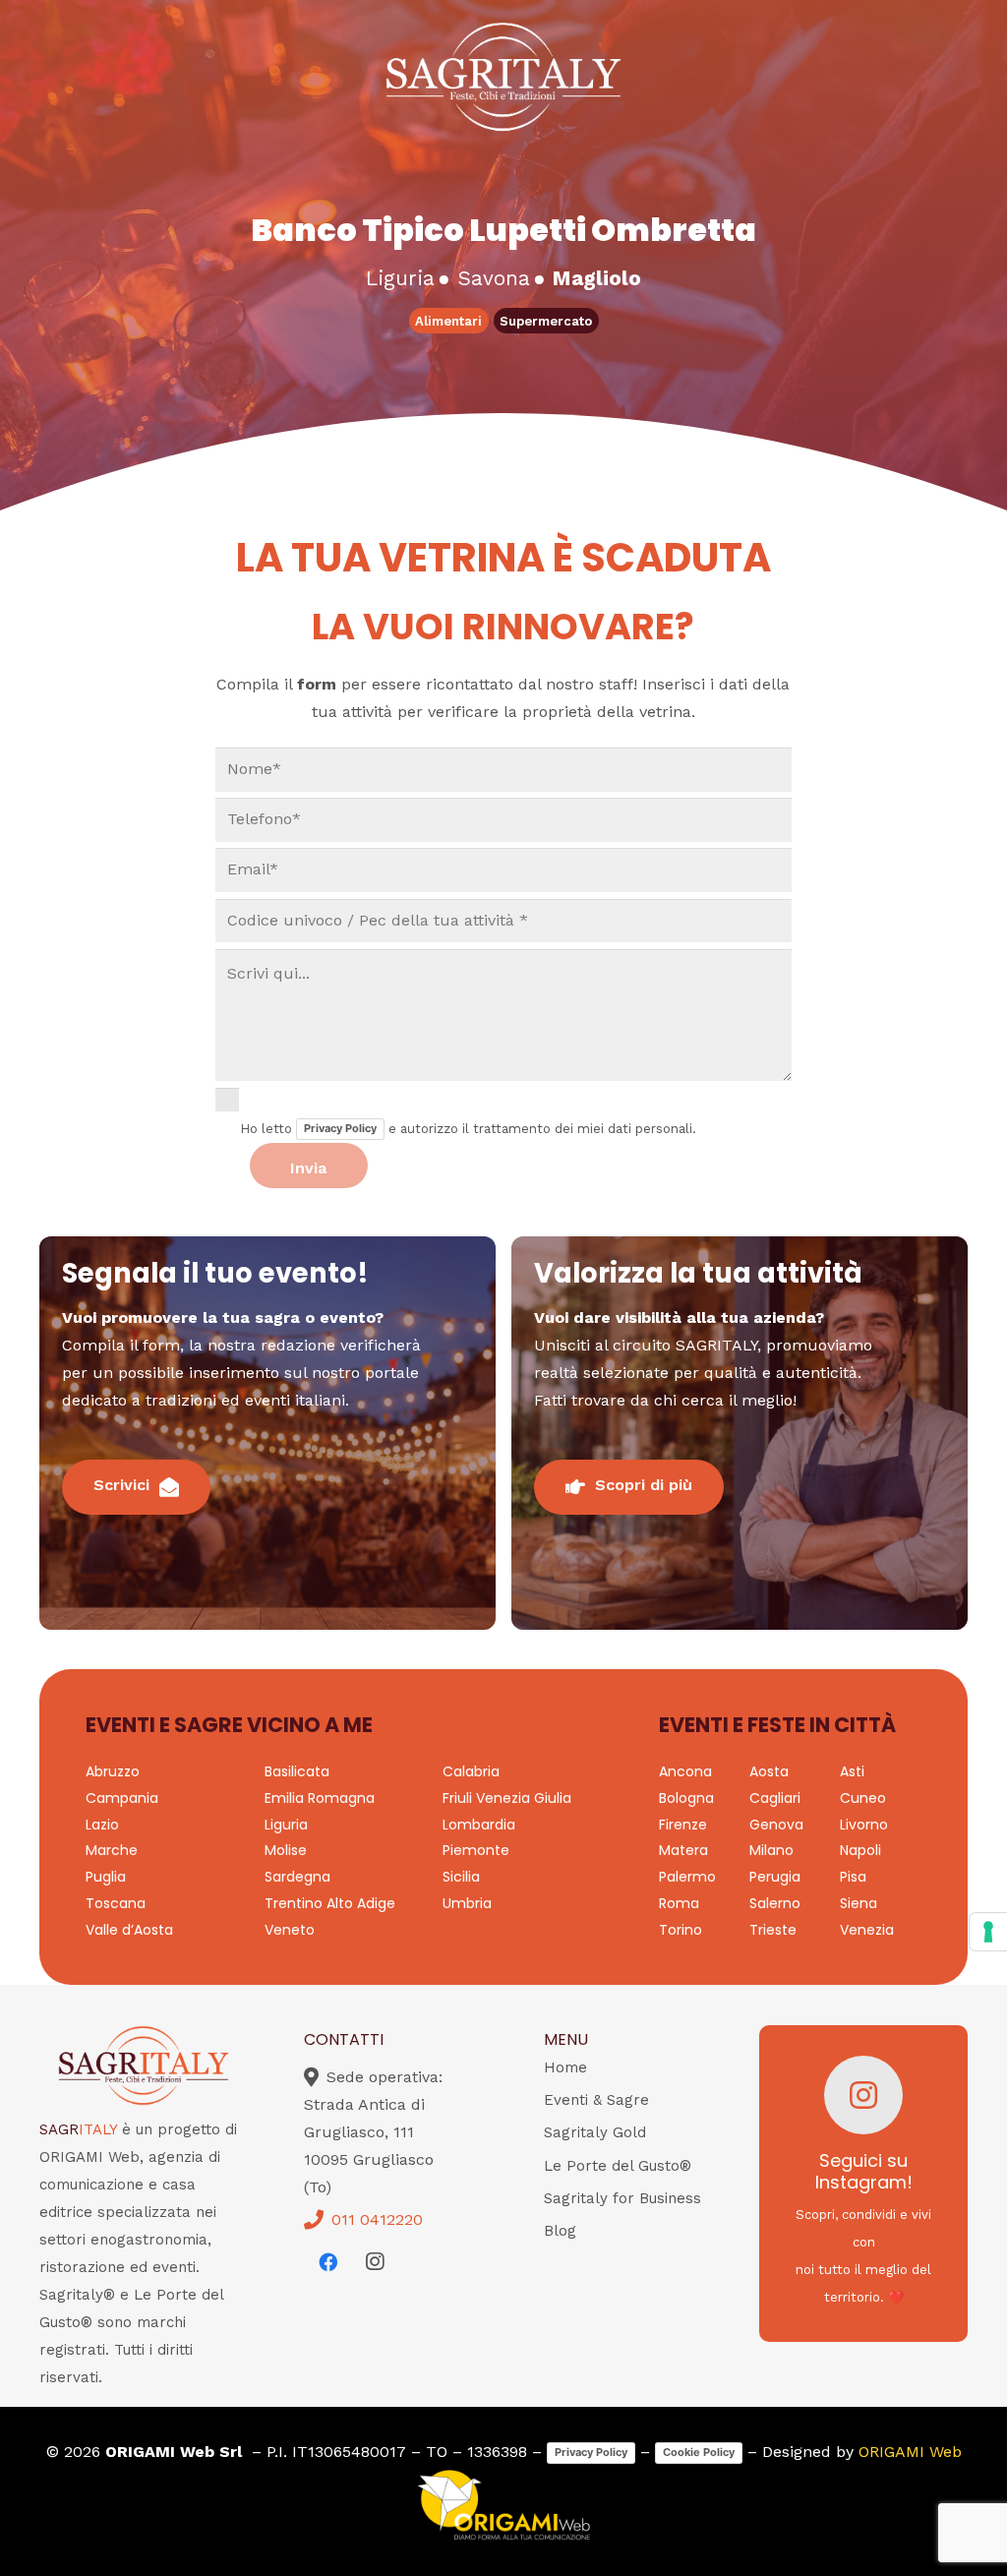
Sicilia (461, 1877)
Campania (122, 1798)
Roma (679, 1903)
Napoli (860, 1850)
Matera (683, 1850)
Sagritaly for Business (622, 2198)
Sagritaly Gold (595, 2132)
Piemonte (476, 1850)
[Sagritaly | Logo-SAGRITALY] (503, 77)
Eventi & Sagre (596, 2100)
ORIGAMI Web (910, 2452)
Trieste (773, 1930)
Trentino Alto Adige (330, 1903)
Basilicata (297, 1771)
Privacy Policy (340, 1128)
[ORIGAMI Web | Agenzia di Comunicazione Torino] (503, 2505)
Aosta (769, 1771)
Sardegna (297, 1877)
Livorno (864, 1825)
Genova (776, 1825)
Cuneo (863, 1798)
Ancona (685, 1771)
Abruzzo (113, 1771)
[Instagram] (375, 2262)
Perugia (775, 1877)
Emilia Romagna (320, 1798)
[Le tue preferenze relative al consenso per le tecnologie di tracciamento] (988, 1932)
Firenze (683, 1825)
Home (565, 2067)
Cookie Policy (699, 2452)
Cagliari (775, 1798)
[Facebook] (327, 2262)
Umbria (467, 1903)
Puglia (106, 1877)
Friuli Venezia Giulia (507, 1798)
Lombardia (479, 1825)
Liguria (286, 1825)
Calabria (471, 1771)
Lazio (102, 1825)
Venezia (867, 1930)
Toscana (116, 1903)
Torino (681, 1930)
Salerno (775, 1903)
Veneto (290, 1930)
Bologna (686, 1798)
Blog (560, 2231)
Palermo (687, 1877)
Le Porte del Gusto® (618, 2166)
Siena (859, 1903)
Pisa (853, 1877)
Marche (112, 1850)
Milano (771, 1850)
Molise (286, 1850)
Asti (852, 1771)
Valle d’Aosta (129, 1930)
